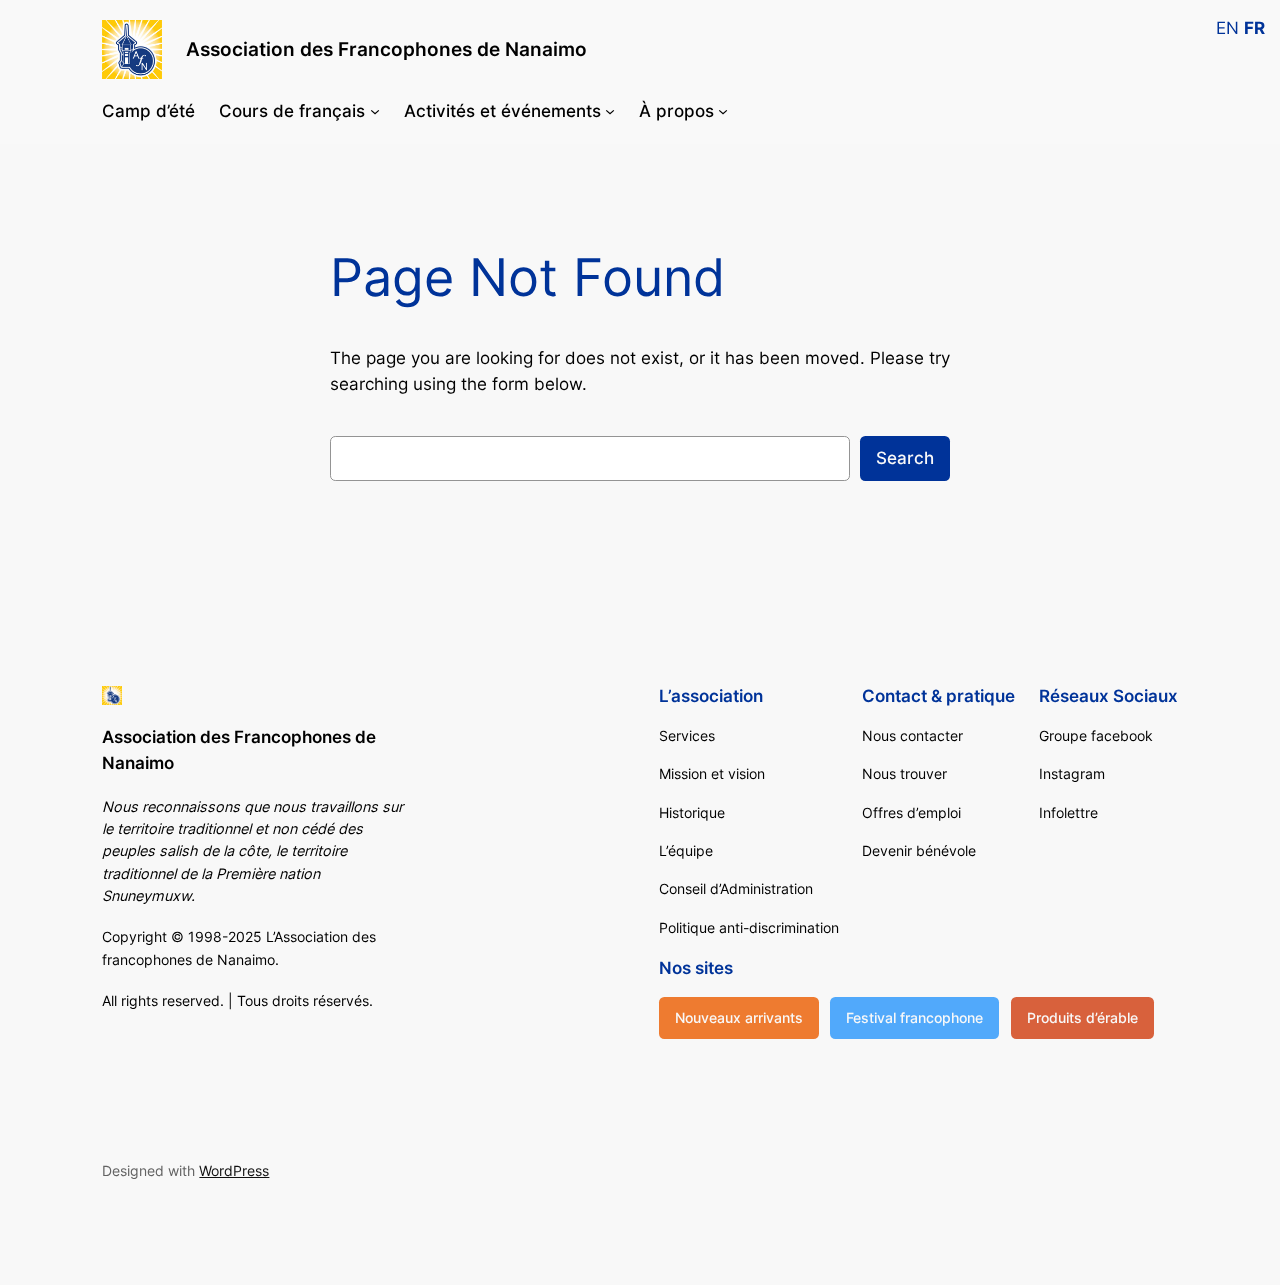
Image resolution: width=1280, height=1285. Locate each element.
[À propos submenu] (723, 111)
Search (905, 458)
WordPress (234, 1170)
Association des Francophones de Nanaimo (386, 49)
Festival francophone (914, 1017)
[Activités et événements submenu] (610, 111)
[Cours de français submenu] (375, 111)
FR (1254, 28)
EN (1227, 28)
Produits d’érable (1082, 1017)
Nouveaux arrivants (739, 1017)
